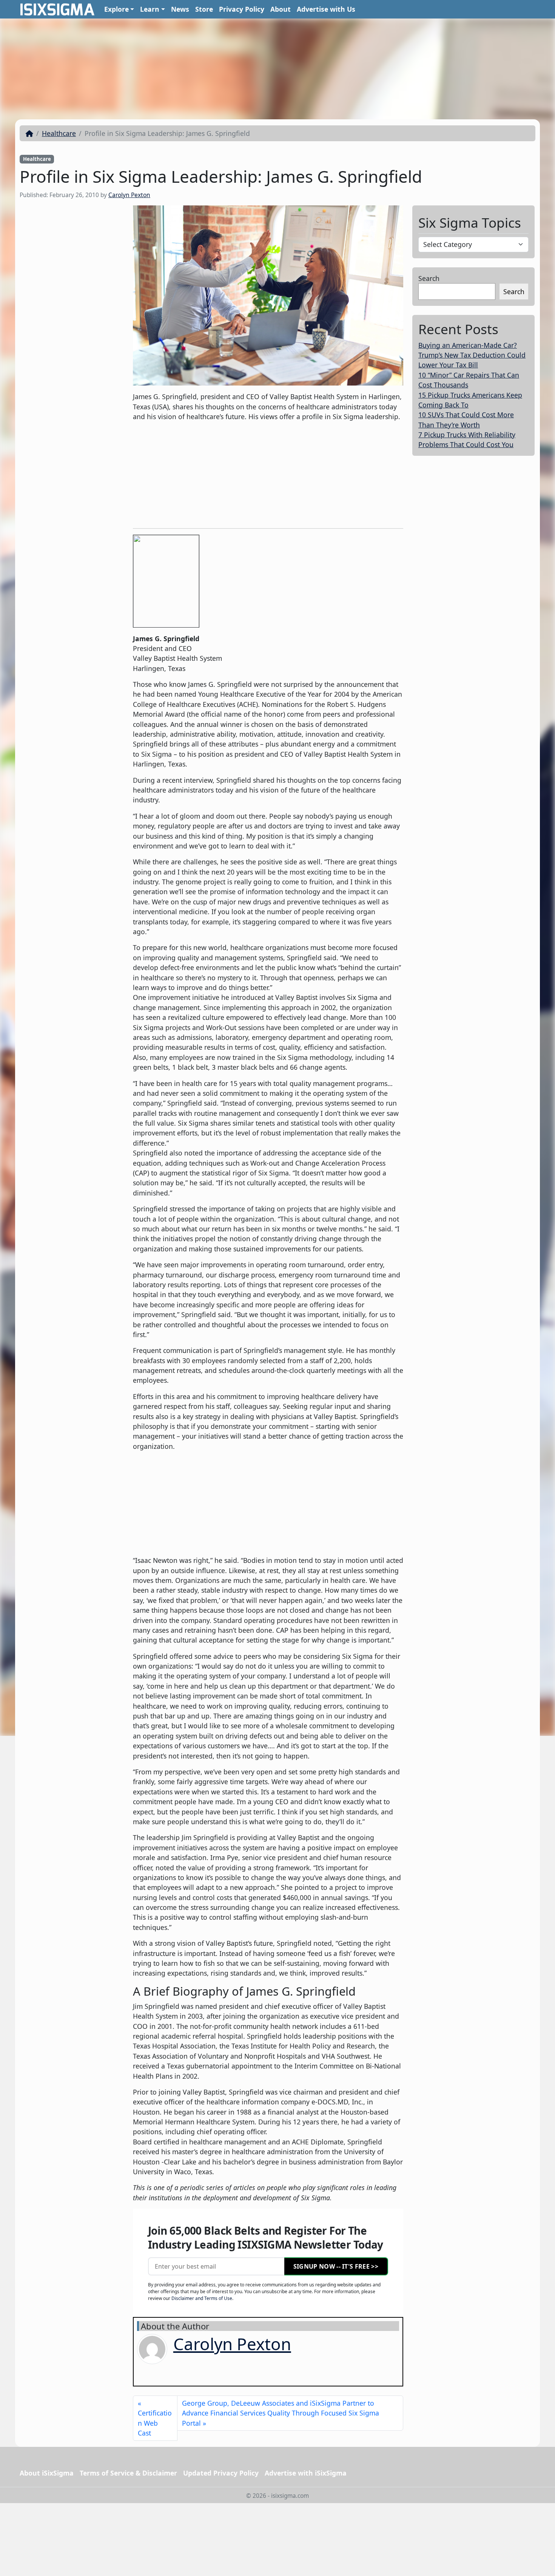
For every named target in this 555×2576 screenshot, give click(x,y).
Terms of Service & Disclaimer (128, 2473)
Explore (116, 9)
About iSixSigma (47, 2473)
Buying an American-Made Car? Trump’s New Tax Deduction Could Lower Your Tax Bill (472, 355)
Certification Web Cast (155, 2423)
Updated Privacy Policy (221, 2473)
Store (204, 9)
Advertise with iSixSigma (306, 2473)
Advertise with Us (326, 9)
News (180, 9)
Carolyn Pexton (129, 195)
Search (429, 278)
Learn (150, 9)
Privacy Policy (242, 9)
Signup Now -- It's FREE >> (336, 2266)
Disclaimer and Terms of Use (202, 2298)
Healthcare (59, 133)
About (281, 9)
